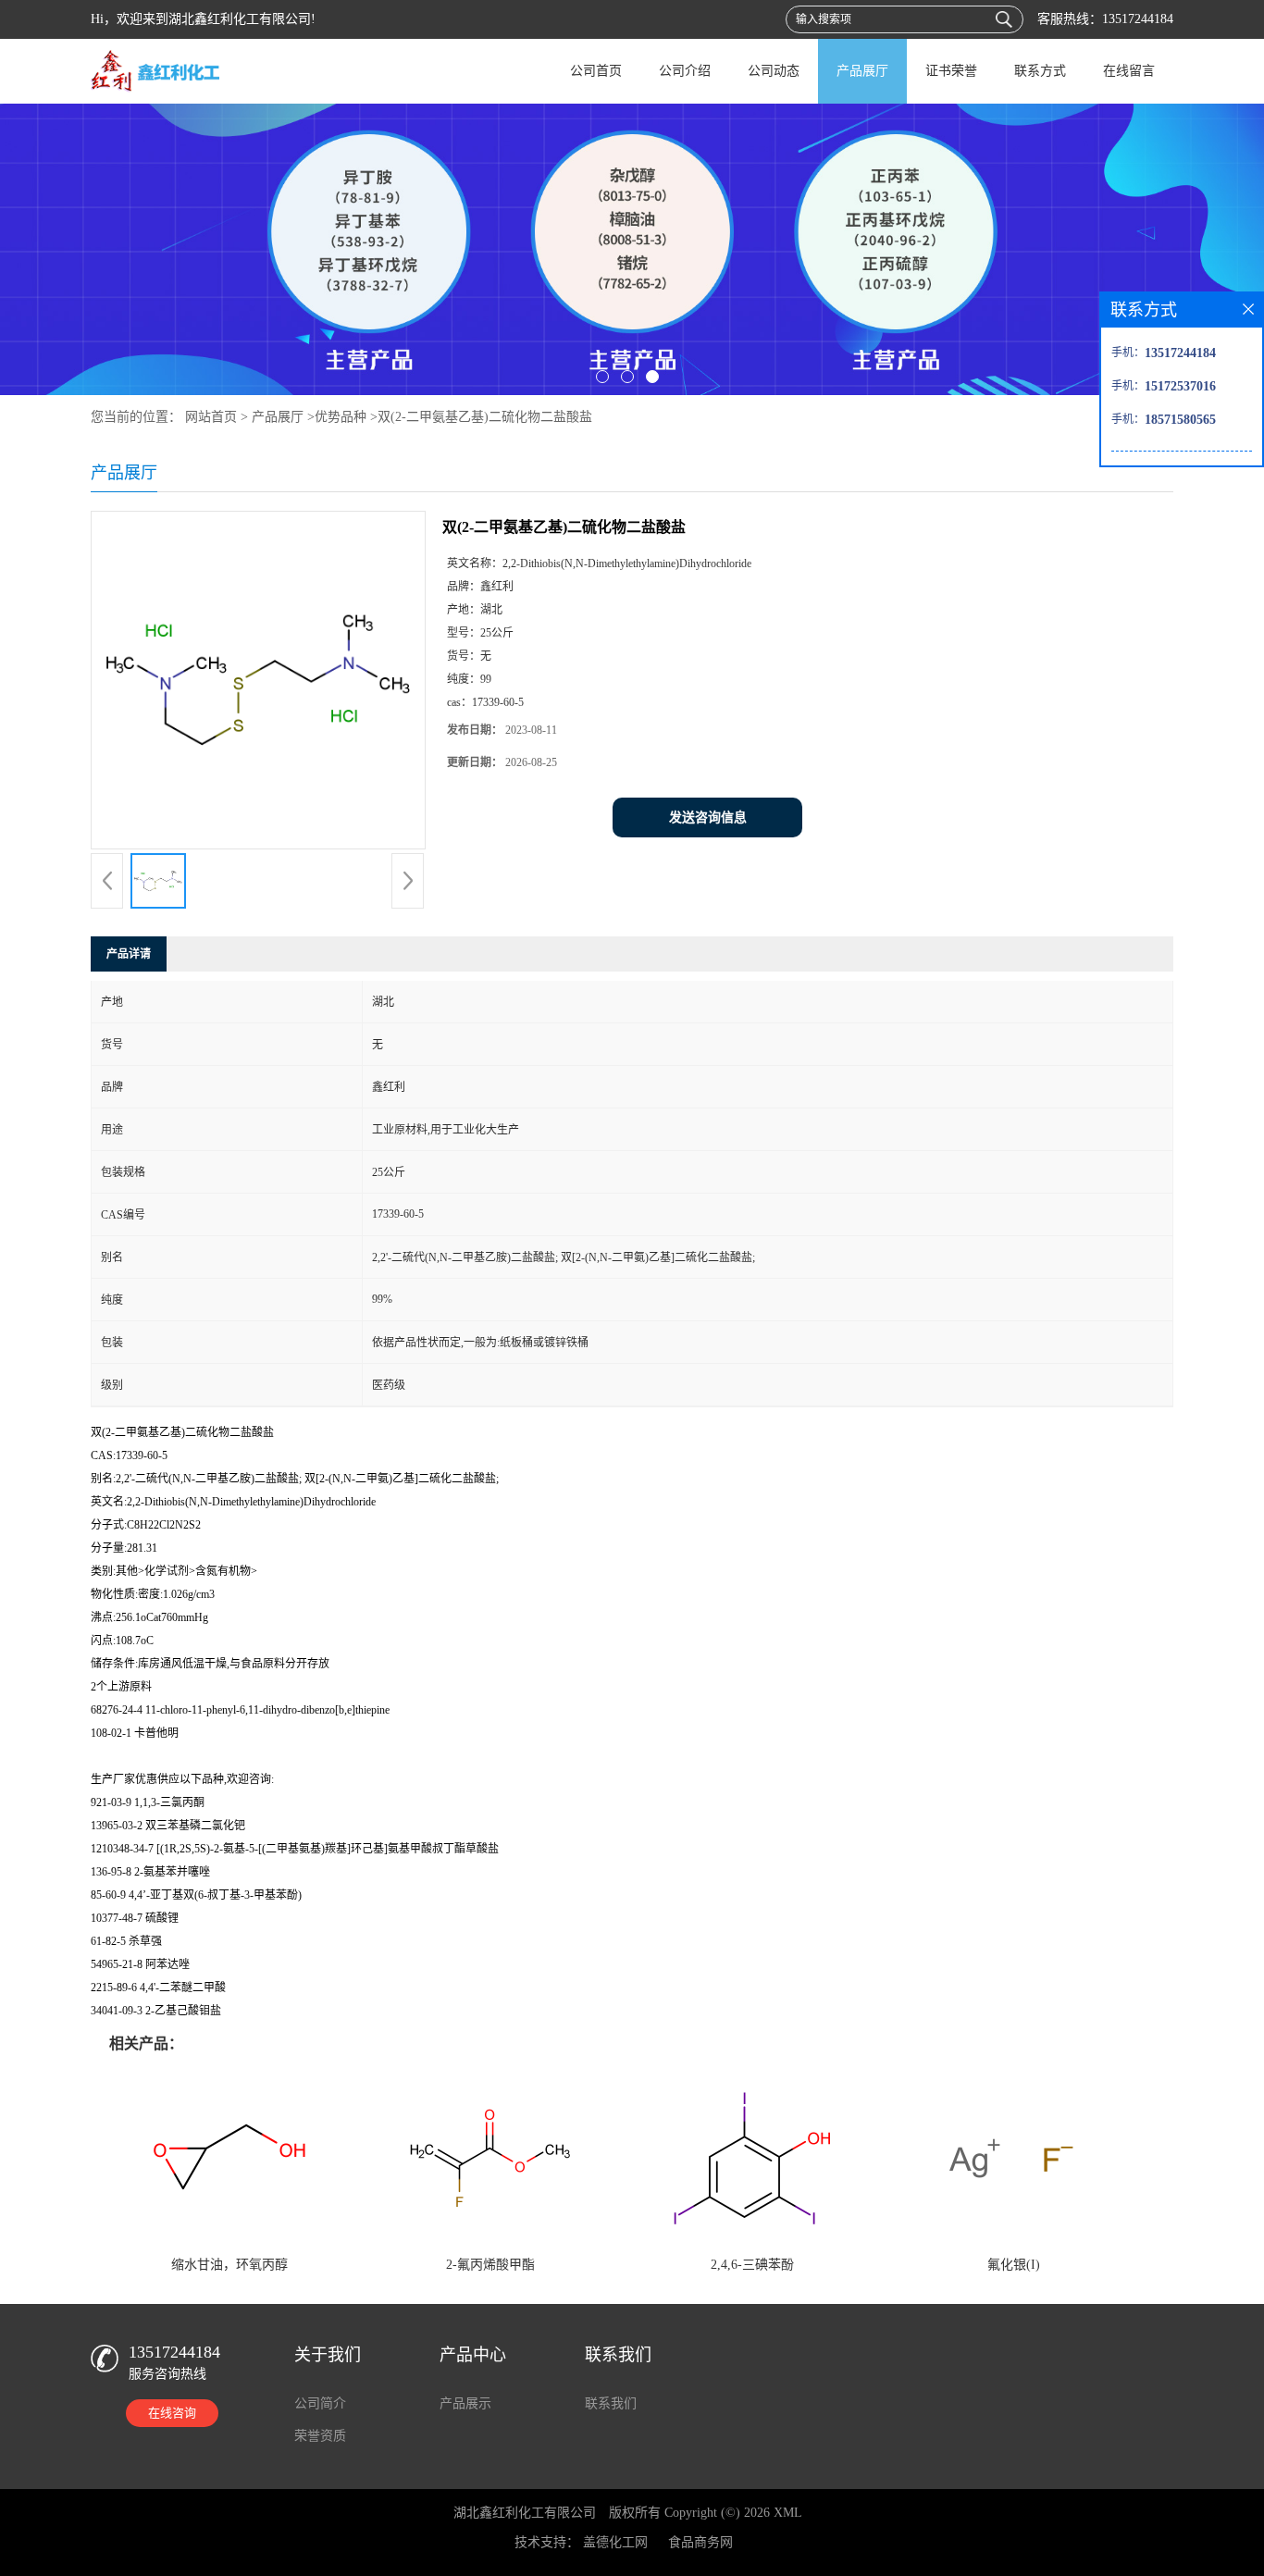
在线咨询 (172, 2413)
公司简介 (320, 2403)
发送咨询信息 (708, 817)
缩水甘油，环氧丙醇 (229, 2265)
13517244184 (1138, 19)
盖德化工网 (615, 2542)
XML (788, 2513)
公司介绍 (685, 71)
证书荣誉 (951, 71)
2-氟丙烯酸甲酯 (490, 2265)
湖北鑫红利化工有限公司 (525, 2513)
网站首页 (211, 417)
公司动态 (774, 71)
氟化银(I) (1014, 2265)
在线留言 (1129, 71)
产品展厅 (862, 71)
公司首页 (596, 71)
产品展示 (465, 2403)
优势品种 (341, 417)
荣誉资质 (320, 2436)
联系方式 (1040, 71)
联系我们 (611, 2403)
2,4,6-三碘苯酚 (752, 2265)
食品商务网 (700, 2542)
